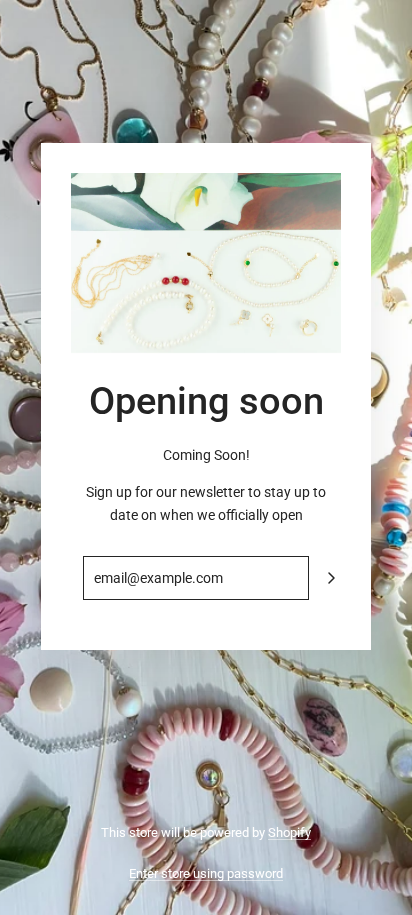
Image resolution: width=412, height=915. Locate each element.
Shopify (289, 832)
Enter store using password (206, 873)
